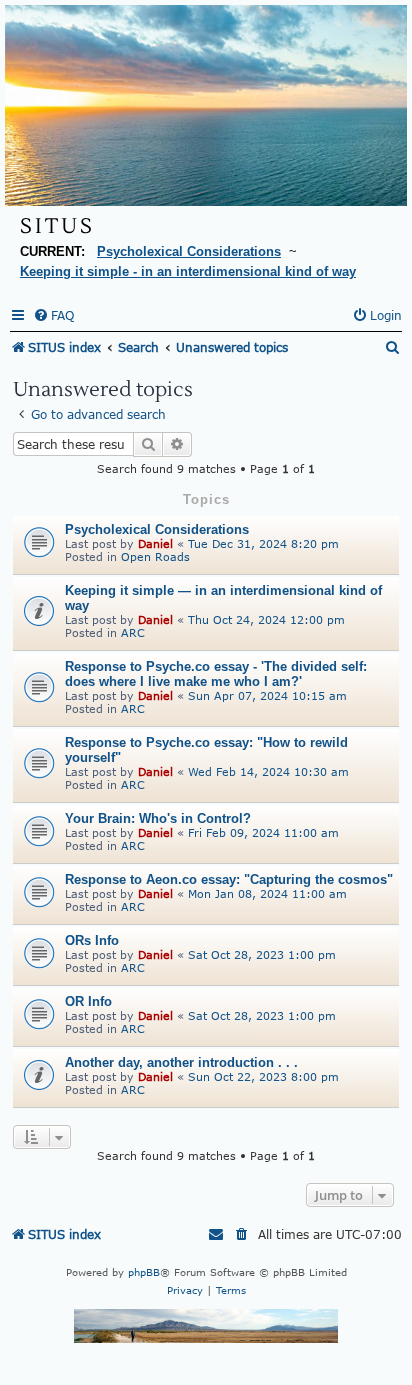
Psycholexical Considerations (157, 529)
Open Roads (155, 556)
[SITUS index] (206, 105)
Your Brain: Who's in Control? (158, 818)
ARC (133, 632)
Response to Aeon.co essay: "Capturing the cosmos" (229, 879)
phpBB (144, 1272)
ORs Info (92, 940)
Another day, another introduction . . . (181, 1062)
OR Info (88, 1001)
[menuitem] (53, 316)
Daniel (155, 543)
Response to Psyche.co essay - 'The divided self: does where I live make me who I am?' (216, 674)
